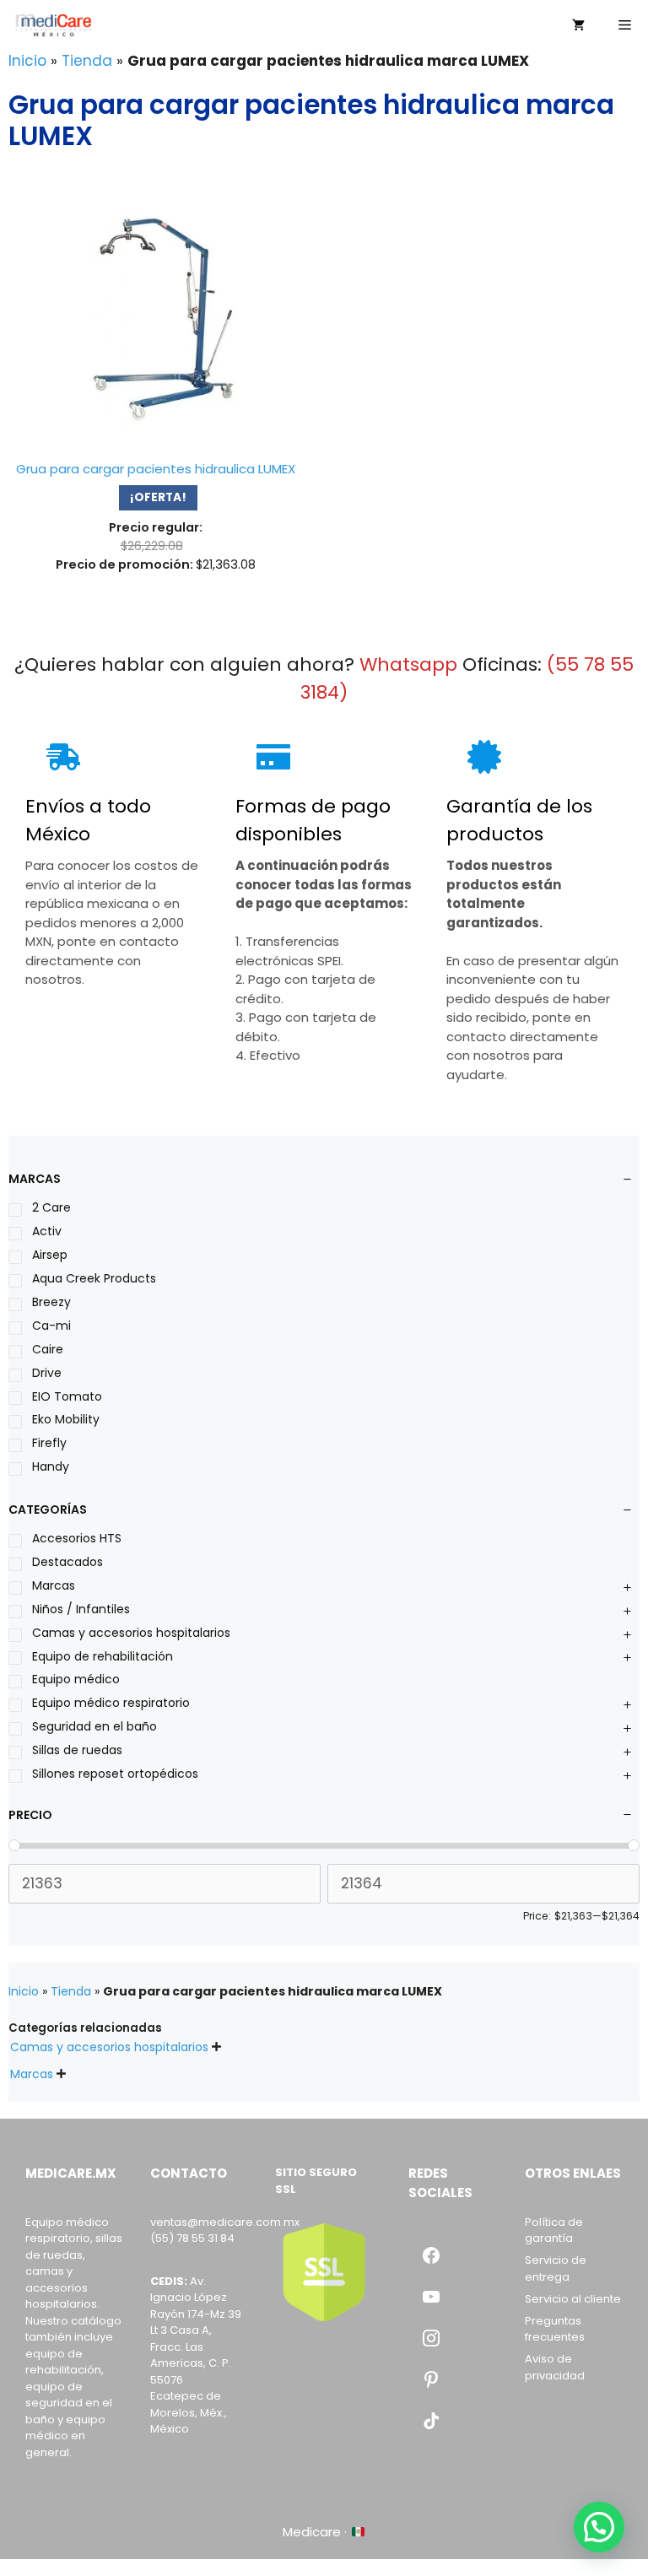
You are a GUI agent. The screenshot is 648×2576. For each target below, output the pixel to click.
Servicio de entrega (556, 2268)
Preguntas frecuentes (555, 2329)
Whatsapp (408, 664)
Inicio (27, 61)
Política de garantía (554, 2230)
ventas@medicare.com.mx (225, 2222)
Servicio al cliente (573, 2299)
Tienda (87, 61)
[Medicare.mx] (53, 25)
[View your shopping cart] (578, 25)
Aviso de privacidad (555, 2367)
